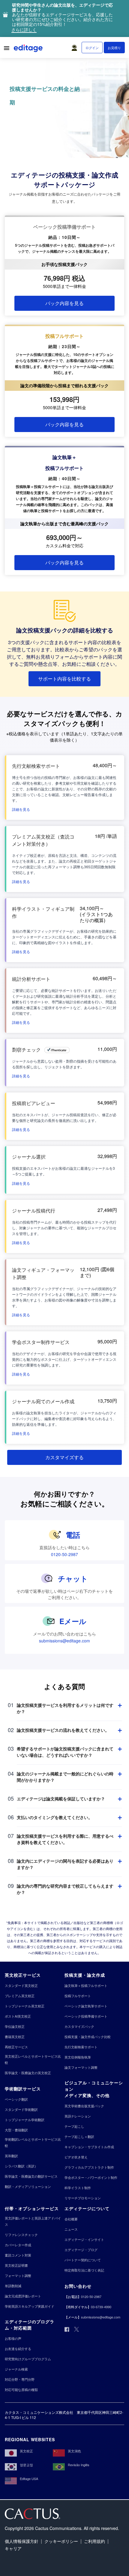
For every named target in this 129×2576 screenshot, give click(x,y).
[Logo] (29, 49)
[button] (76, 46)
